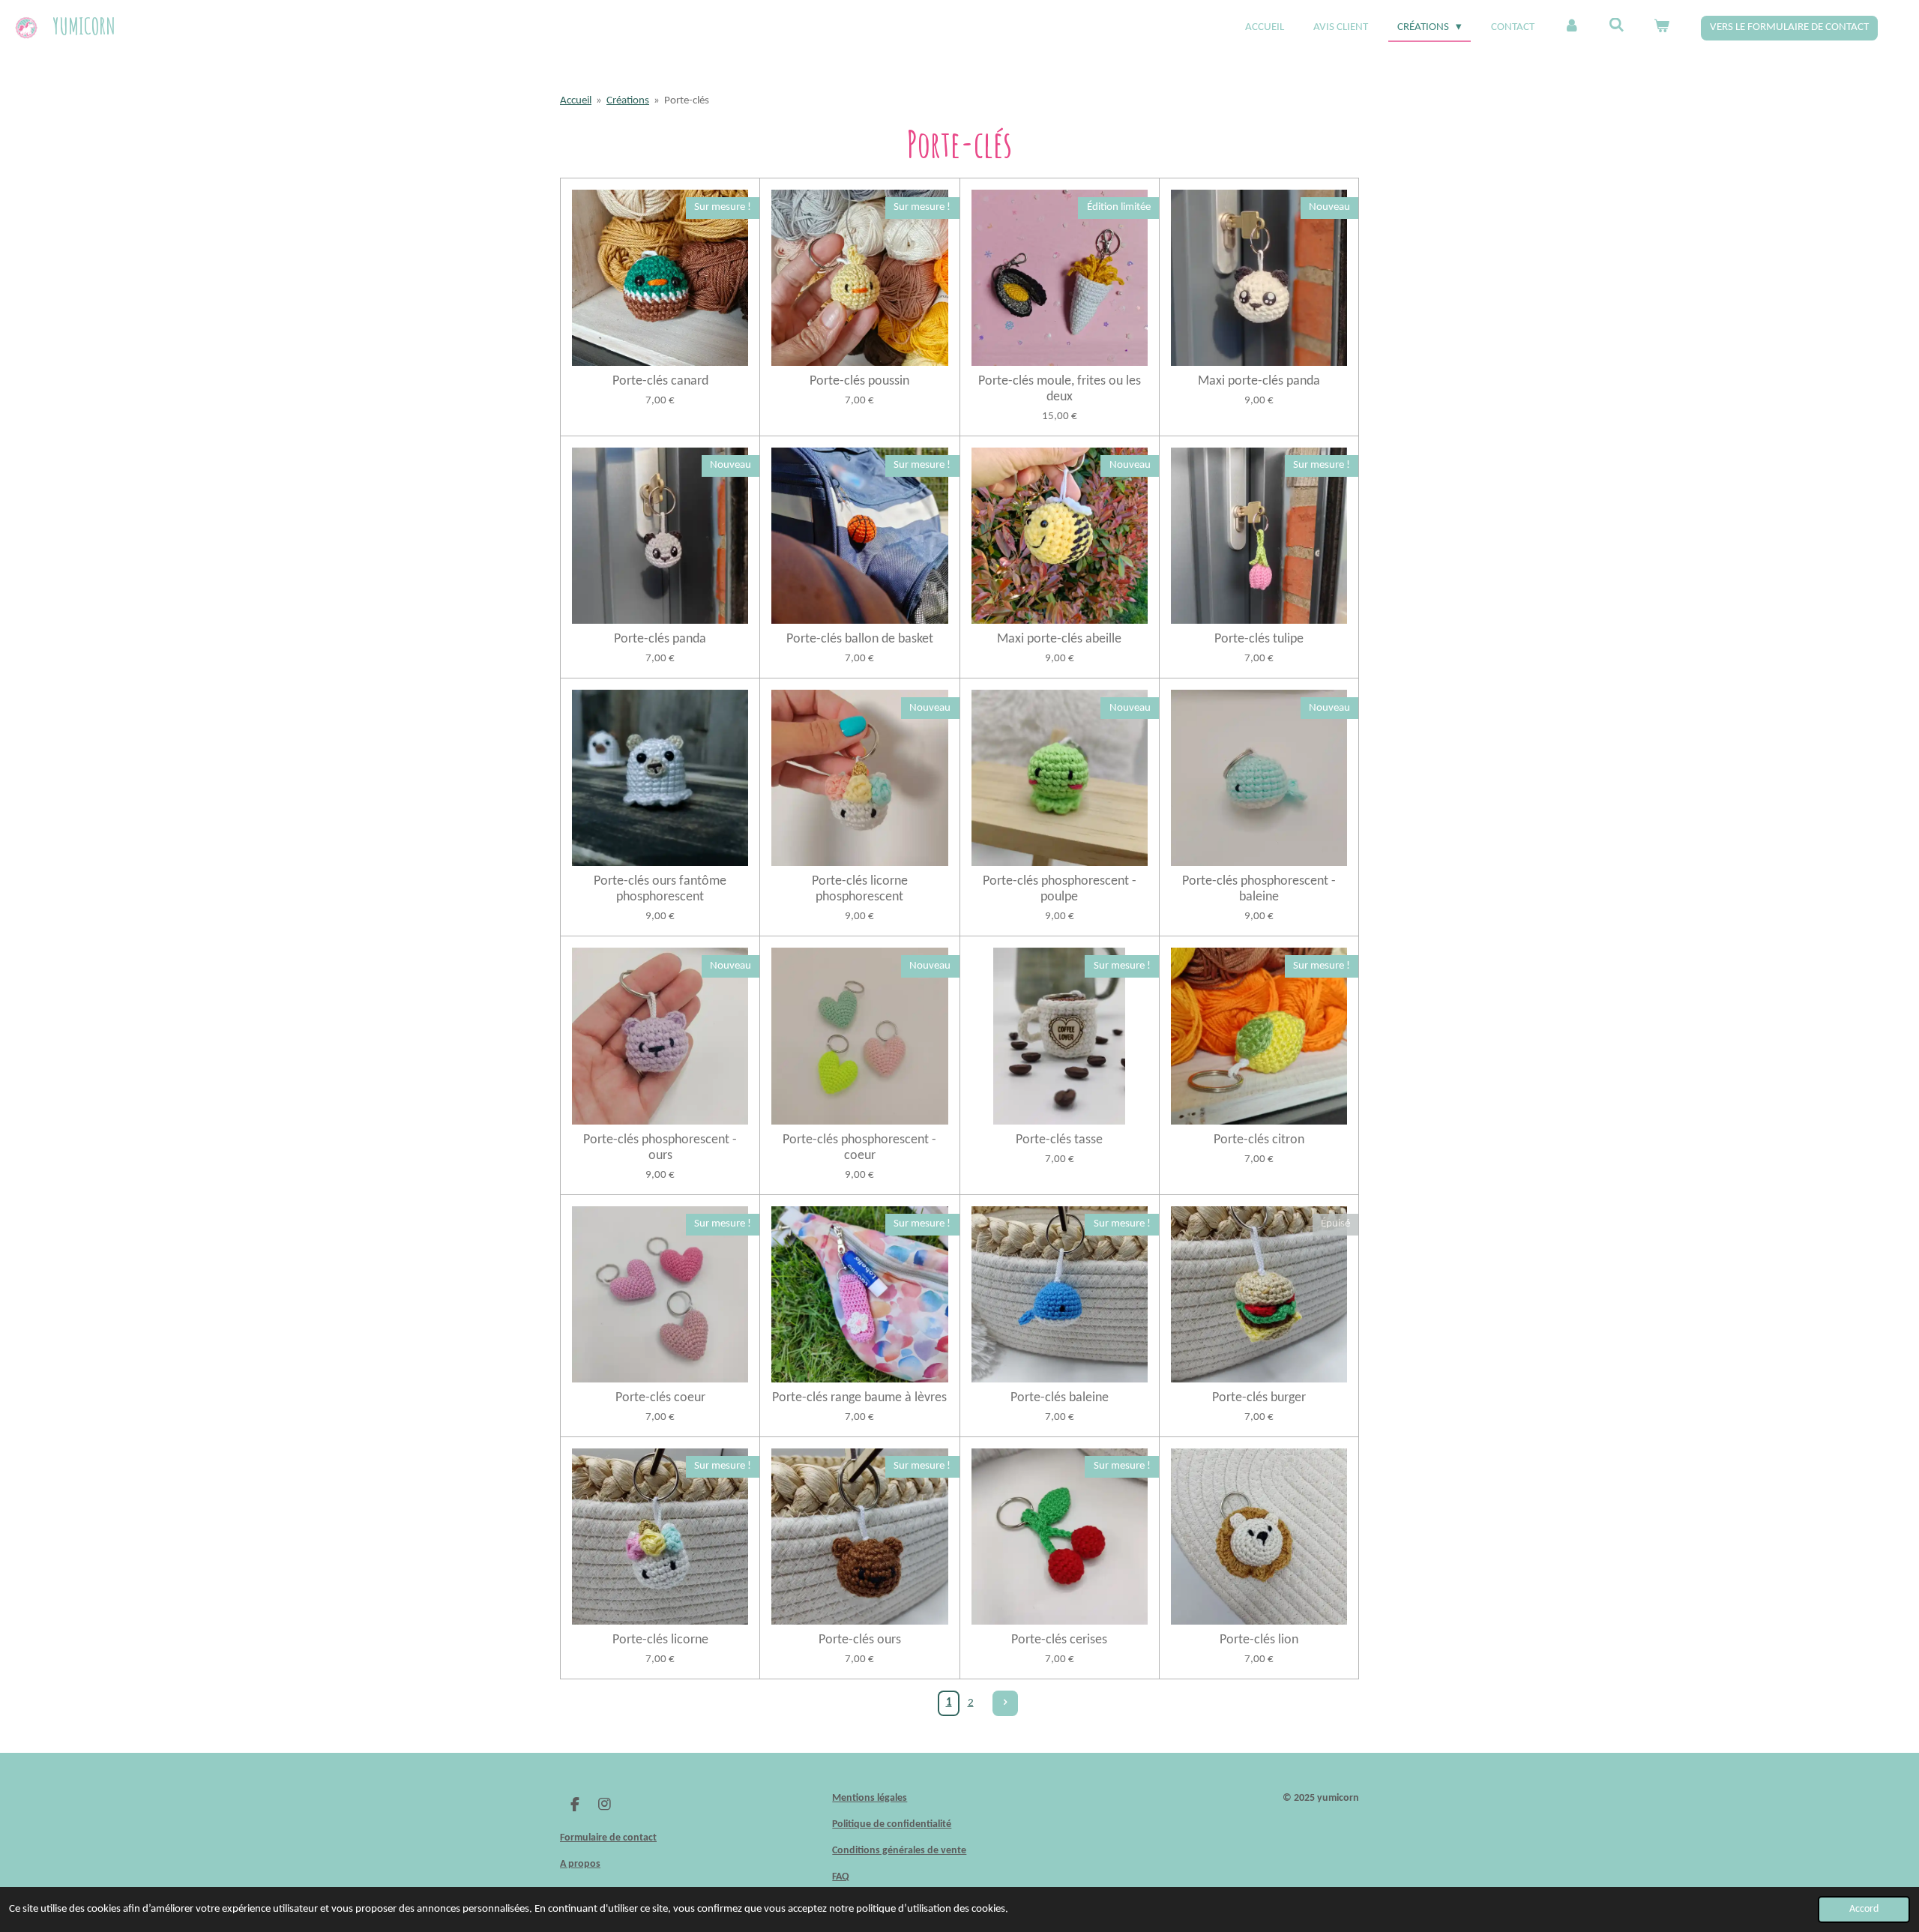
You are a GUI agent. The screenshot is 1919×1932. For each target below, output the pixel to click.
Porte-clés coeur (660, 1398)
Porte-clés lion (1259, 1640)
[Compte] (1572, 28)
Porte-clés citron (1259, 1140)
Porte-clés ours (860, 1640)
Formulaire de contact (608, 1838)
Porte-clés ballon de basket (860, 639)
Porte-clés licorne (660, 1640)
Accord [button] (1864, 1909)
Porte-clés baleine (1060, 1398)
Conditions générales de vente (899, 1851)
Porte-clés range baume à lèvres (859, 1398)
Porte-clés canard (660, 381)
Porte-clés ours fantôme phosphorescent (660, 889)
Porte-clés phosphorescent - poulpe (1060, 889)
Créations (628, 101)
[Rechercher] (1617, 27)
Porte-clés (687, 101)
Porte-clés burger (1259, 1398)
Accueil (576, 101)
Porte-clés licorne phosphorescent (860, 889)
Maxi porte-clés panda (1259, 381)
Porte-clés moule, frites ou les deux (1060, 389)
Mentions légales (870, 1798)
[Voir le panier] (1662, 28)
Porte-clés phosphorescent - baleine (1259, 889)
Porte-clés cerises (1059, 1640)
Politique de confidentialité (892, 1824)
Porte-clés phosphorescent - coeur (859, 1148)
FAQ (841, 1877)
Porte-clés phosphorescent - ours (660, 1148)
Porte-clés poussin (859, 381)
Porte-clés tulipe (1259, 639)
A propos (580, 1864)
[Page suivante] (1005, 1703)
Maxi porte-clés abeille (1059, 639)
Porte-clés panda (660, 639)
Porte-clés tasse (1059, 1140)
